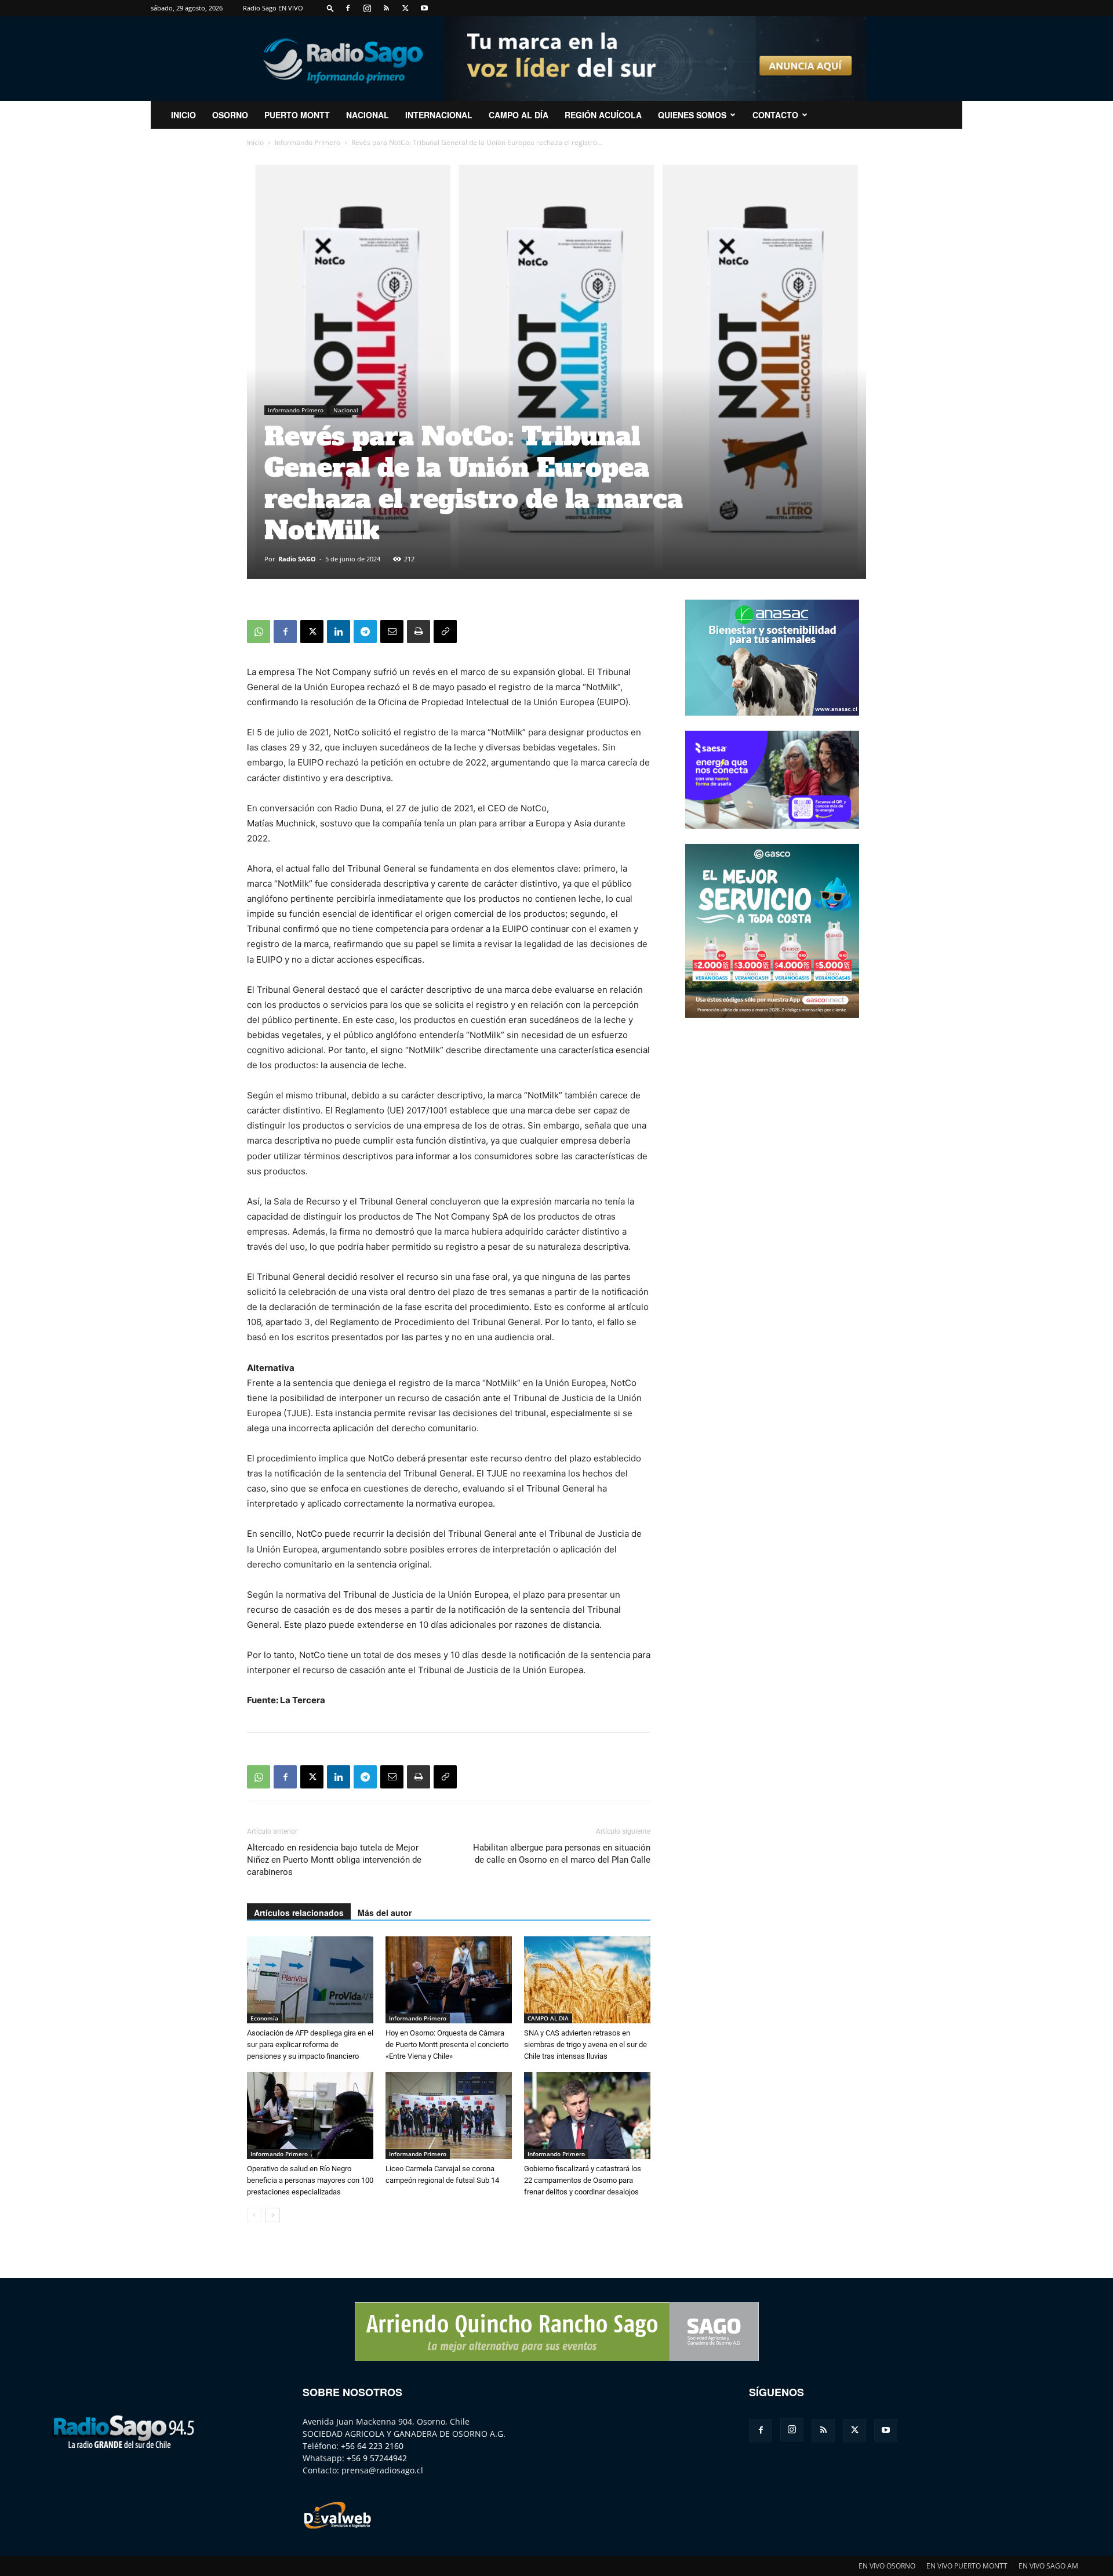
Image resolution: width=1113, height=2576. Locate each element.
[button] (330, 8)
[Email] (392, 632)
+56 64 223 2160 (372, 2446)
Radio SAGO (297, 559)
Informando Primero (308, 142)
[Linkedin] (339, 632)
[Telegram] (365, 632)
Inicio (255, 142)
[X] (405, 8)
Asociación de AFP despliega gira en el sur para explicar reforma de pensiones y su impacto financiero (310, 2045)
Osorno (230, 115)
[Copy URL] (445, 632)
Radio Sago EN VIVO (273, 8)
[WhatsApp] (259, 632)
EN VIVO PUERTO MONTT (967, 2566)
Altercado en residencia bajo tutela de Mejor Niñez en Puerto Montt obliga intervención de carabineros (334, 1860)
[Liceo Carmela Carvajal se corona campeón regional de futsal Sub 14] (449, 2116)
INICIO (183, 115)
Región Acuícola (603, 115)
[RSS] (386, 8)
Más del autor (385, 1913)
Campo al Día (519, 115)
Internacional (439, 115)
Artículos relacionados (299, 1913)
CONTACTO (775, 115)
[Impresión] (419, 632)
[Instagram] (367, 8)
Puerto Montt (297, 115)
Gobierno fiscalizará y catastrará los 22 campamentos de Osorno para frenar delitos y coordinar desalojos (583, 2180)
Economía (264, 2018)
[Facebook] (348, 8)
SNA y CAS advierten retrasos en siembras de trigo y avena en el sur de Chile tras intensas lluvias (585, 2045)
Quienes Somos (692, 115)
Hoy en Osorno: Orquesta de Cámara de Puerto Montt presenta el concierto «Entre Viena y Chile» (447, 2045)
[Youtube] (424, 8)
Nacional (368, 115)
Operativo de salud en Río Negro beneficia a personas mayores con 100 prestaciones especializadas (310, 2180)
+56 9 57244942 (377, 2458)
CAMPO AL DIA (548, 2018)
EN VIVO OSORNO (887, 2566)
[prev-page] (254, 2215)
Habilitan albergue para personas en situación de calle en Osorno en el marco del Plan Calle (562, 1854)
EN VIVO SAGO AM (1048, 2566)
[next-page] (273, 2215)
